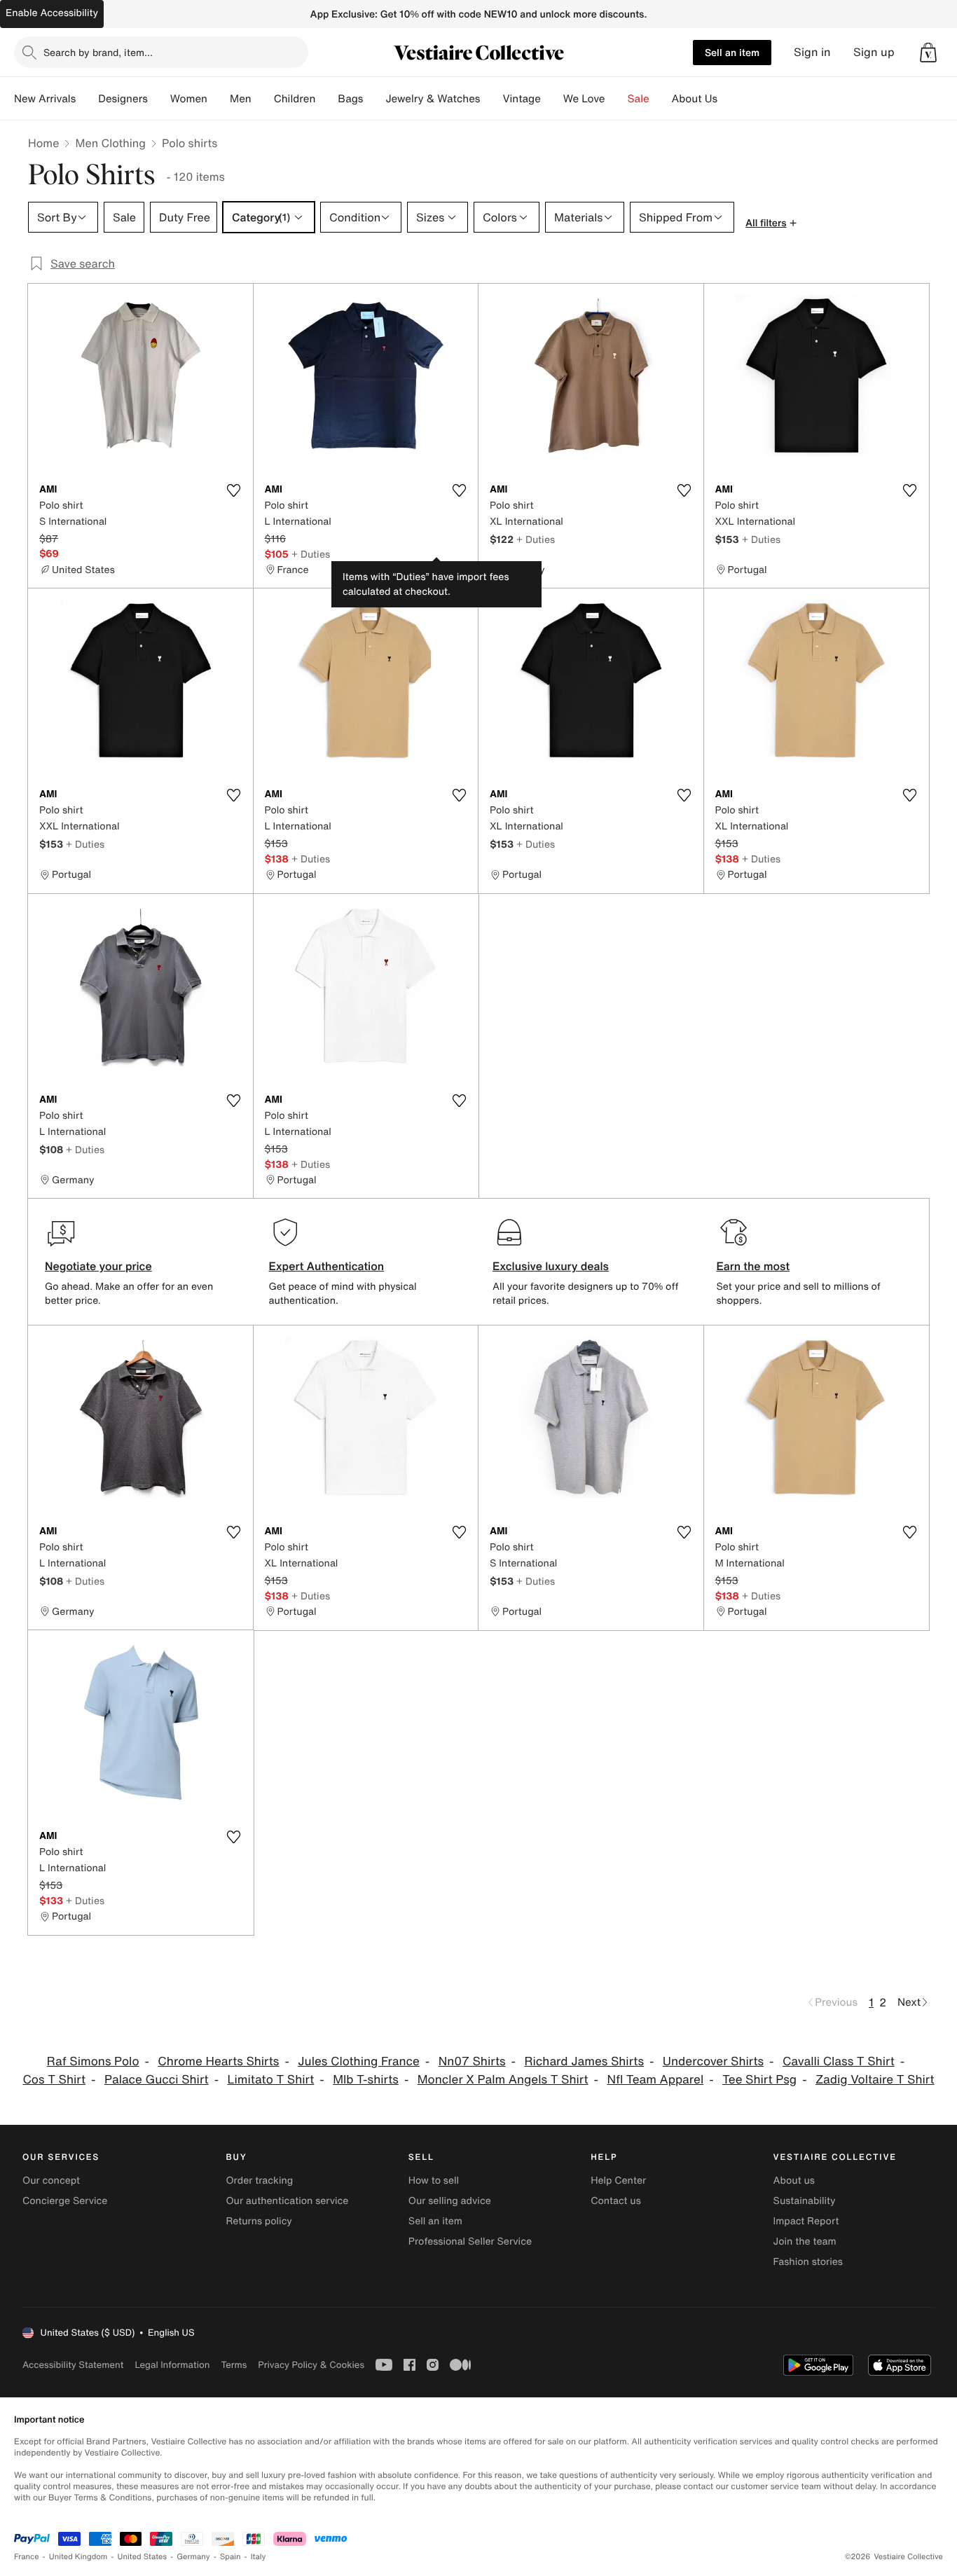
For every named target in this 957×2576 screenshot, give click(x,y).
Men (241, 99)
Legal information (172, 2365)
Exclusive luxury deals (551, 1266)
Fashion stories (808, 2262)
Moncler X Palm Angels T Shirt (503, 2080)
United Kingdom (78, 2557)
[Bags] (374, 99)
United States (143, 2557)
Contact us (616, 2201)
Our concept (51, 2181)
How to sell (434, 2181)
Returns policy (259, 2221)
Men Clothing (110, 143)
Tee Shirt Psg (759, 2080)
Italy (259, 2557)
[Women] (219, 99)
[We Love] (617, 99)
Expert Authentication (327, 1266)
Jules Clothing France (359, 2061)
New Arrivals (45, 99)
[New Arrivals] (87, 99)
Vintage (521, 99)
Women (189, 99)
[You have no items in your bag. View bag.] (928, 53)
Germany (193, 2557)
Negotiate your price (98, 1266)
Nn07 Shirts (472, 2061)
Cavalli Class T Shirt (839, 2061)
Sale (639, 99)
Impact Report (806, 2221)
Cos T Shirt (54, 2080)
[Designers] (159, 99)
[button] (928, 53)
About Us (695, 99)
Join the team (805, 2241)
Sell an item (732, 52)
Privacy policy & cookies (311, 2365)
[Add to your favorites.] (234, 490)
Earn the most (753, 1266)
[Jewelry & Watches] (491, 99)
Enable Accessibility (52, 13)
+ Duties (311, 554)
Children (295, 99)
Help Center (618, 2181)
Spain (230, 2557)
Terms (234, 2365)
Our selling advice (450, 2201)
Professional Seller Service (470, 2241)
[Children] (326, 99)
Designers (123, 99)
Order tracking (259, 2181)
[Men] (263, 99)
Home (43, 143)
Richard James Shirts (584, 2061)
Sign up (874, 52)
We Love (584, 99)
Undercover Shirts (713, 2061)
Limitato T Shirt (270, 2080)
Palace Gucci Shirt (157, 2080)
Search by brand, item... (98, 52)
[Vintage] (552, 99)
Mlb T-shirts (366, 2080)
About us (794, 2181)
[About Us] (729, 99)
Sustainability (805, 2201)
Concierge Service (65, 2201)
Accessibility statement (73, 2365)
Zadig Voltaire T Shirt (875, 2080)
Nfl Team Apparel (655, 2080)
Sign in (812, 52)
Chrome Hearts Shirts (218, 2061)
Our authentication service (287, 2201)
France (27, 2557)
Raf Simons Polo (93, 2061)
